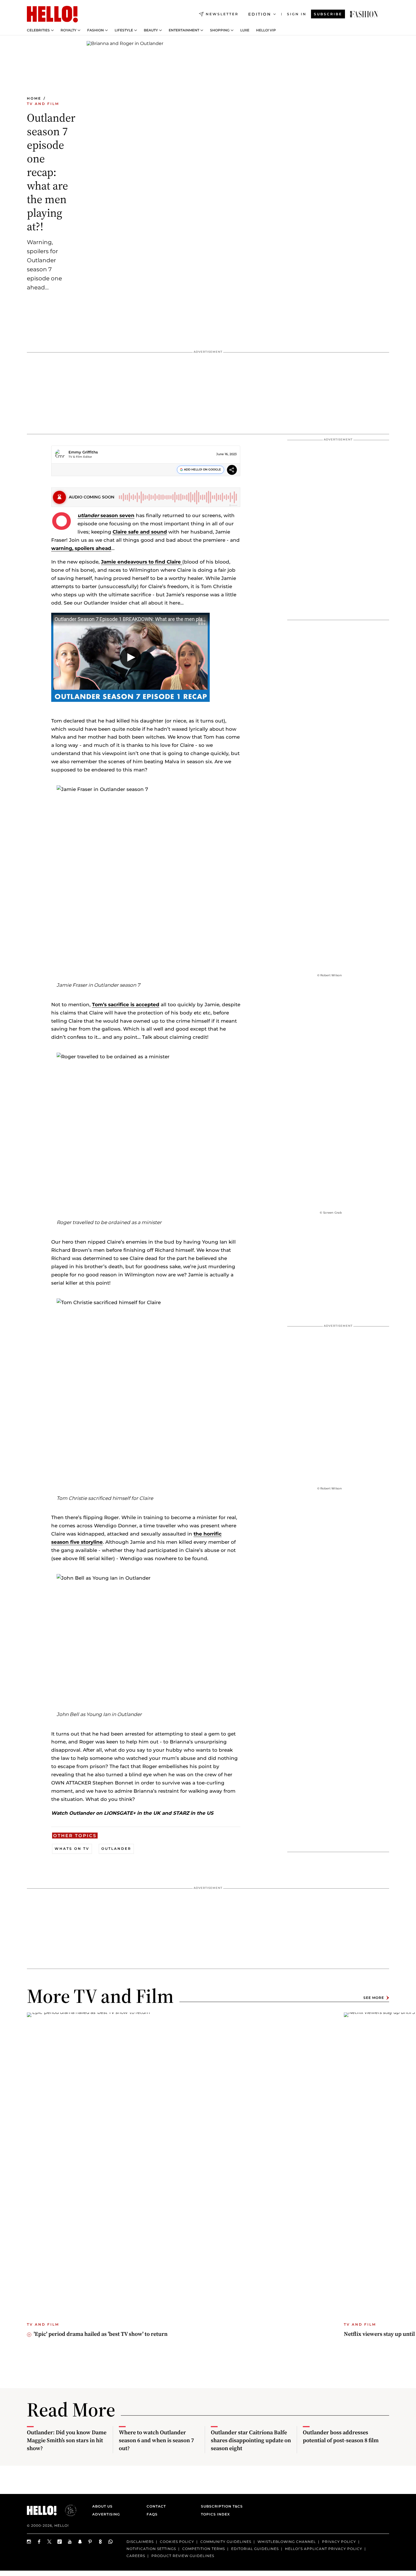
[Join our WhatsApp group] (111, 2542)
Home (34, 98)
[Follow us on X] (50, 2542)
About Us (102, 2506)
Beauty (151, 30)
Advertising (106, 2514)
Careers (136, 2556)
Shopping (220, 30)
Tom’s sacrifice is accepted (126, 1005)
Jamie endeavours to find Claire (142, 562)
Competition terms (204, 2549)
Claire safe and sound (140, 532)
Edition (260, 14)
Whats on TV (72, 1849)
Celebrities (38, 30)
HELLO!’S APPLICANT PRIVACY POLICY (324, 2549)
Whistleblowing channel (287, 2542)
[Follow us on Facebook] (39, 2542)
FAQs (152, 2514)
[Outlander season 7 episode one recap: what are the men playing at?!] (364, 14)
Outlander (116, 1849)
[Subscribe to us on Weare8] (100, 2542)
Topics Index (215, 2514)
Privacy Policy (339, 2542)
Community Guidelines (226, 2542)
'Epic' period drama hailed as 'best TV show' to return (101, 2334)
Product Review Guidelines (183, 2556)
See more (374, 1998)
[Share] (232, 471)
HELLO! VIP (266, 30)
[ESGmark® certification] (67, 2510)
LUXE (245, 30)
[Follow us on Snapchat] (80, 2542)
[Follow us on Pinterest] (90, 2542)
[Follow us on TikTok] (60, 2542)
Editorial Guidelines (255, 2549)
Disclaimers (140, 2542)
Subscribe (328, 14)
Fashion (96, 30)
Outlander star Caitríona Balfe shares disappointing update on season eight (251, 2440)
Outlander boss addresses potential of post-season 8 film (341, 2436)
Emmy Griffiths (83, 452)
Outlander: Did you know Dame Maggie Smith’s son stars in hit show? (67, 2440)
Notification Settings (151, 2549)
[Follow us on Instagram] (29, 2542)
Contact (156, 2506)
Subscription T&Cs (220, 2506)
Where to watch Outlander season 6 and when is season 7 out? (156, 2440)
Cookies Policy (177, 2542)
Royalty (68, 30)
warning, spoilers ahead (81, 548)
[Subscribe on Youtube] (70, 2542)
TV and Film (43, 104)
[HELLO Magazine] (52, 14)
